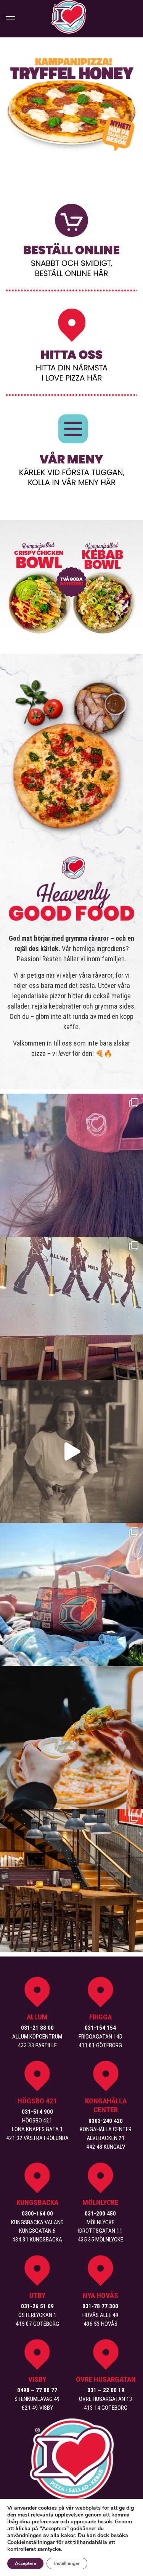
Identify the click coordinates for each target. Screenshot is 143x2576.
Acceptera (25, 2563)
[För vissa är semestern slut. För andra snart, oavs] (71, 1308)
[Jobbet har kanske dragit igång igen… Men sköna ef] (71, 1594)
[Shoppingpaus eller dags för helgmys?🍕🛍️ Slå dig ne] (71, 1880)
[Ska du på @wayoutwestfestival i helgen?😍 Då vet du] (71, 1451)
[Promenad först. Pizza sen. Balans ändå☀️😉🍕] (71, 1165)
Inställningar (67, 2563)
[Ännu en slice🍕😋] (71, 1737)
